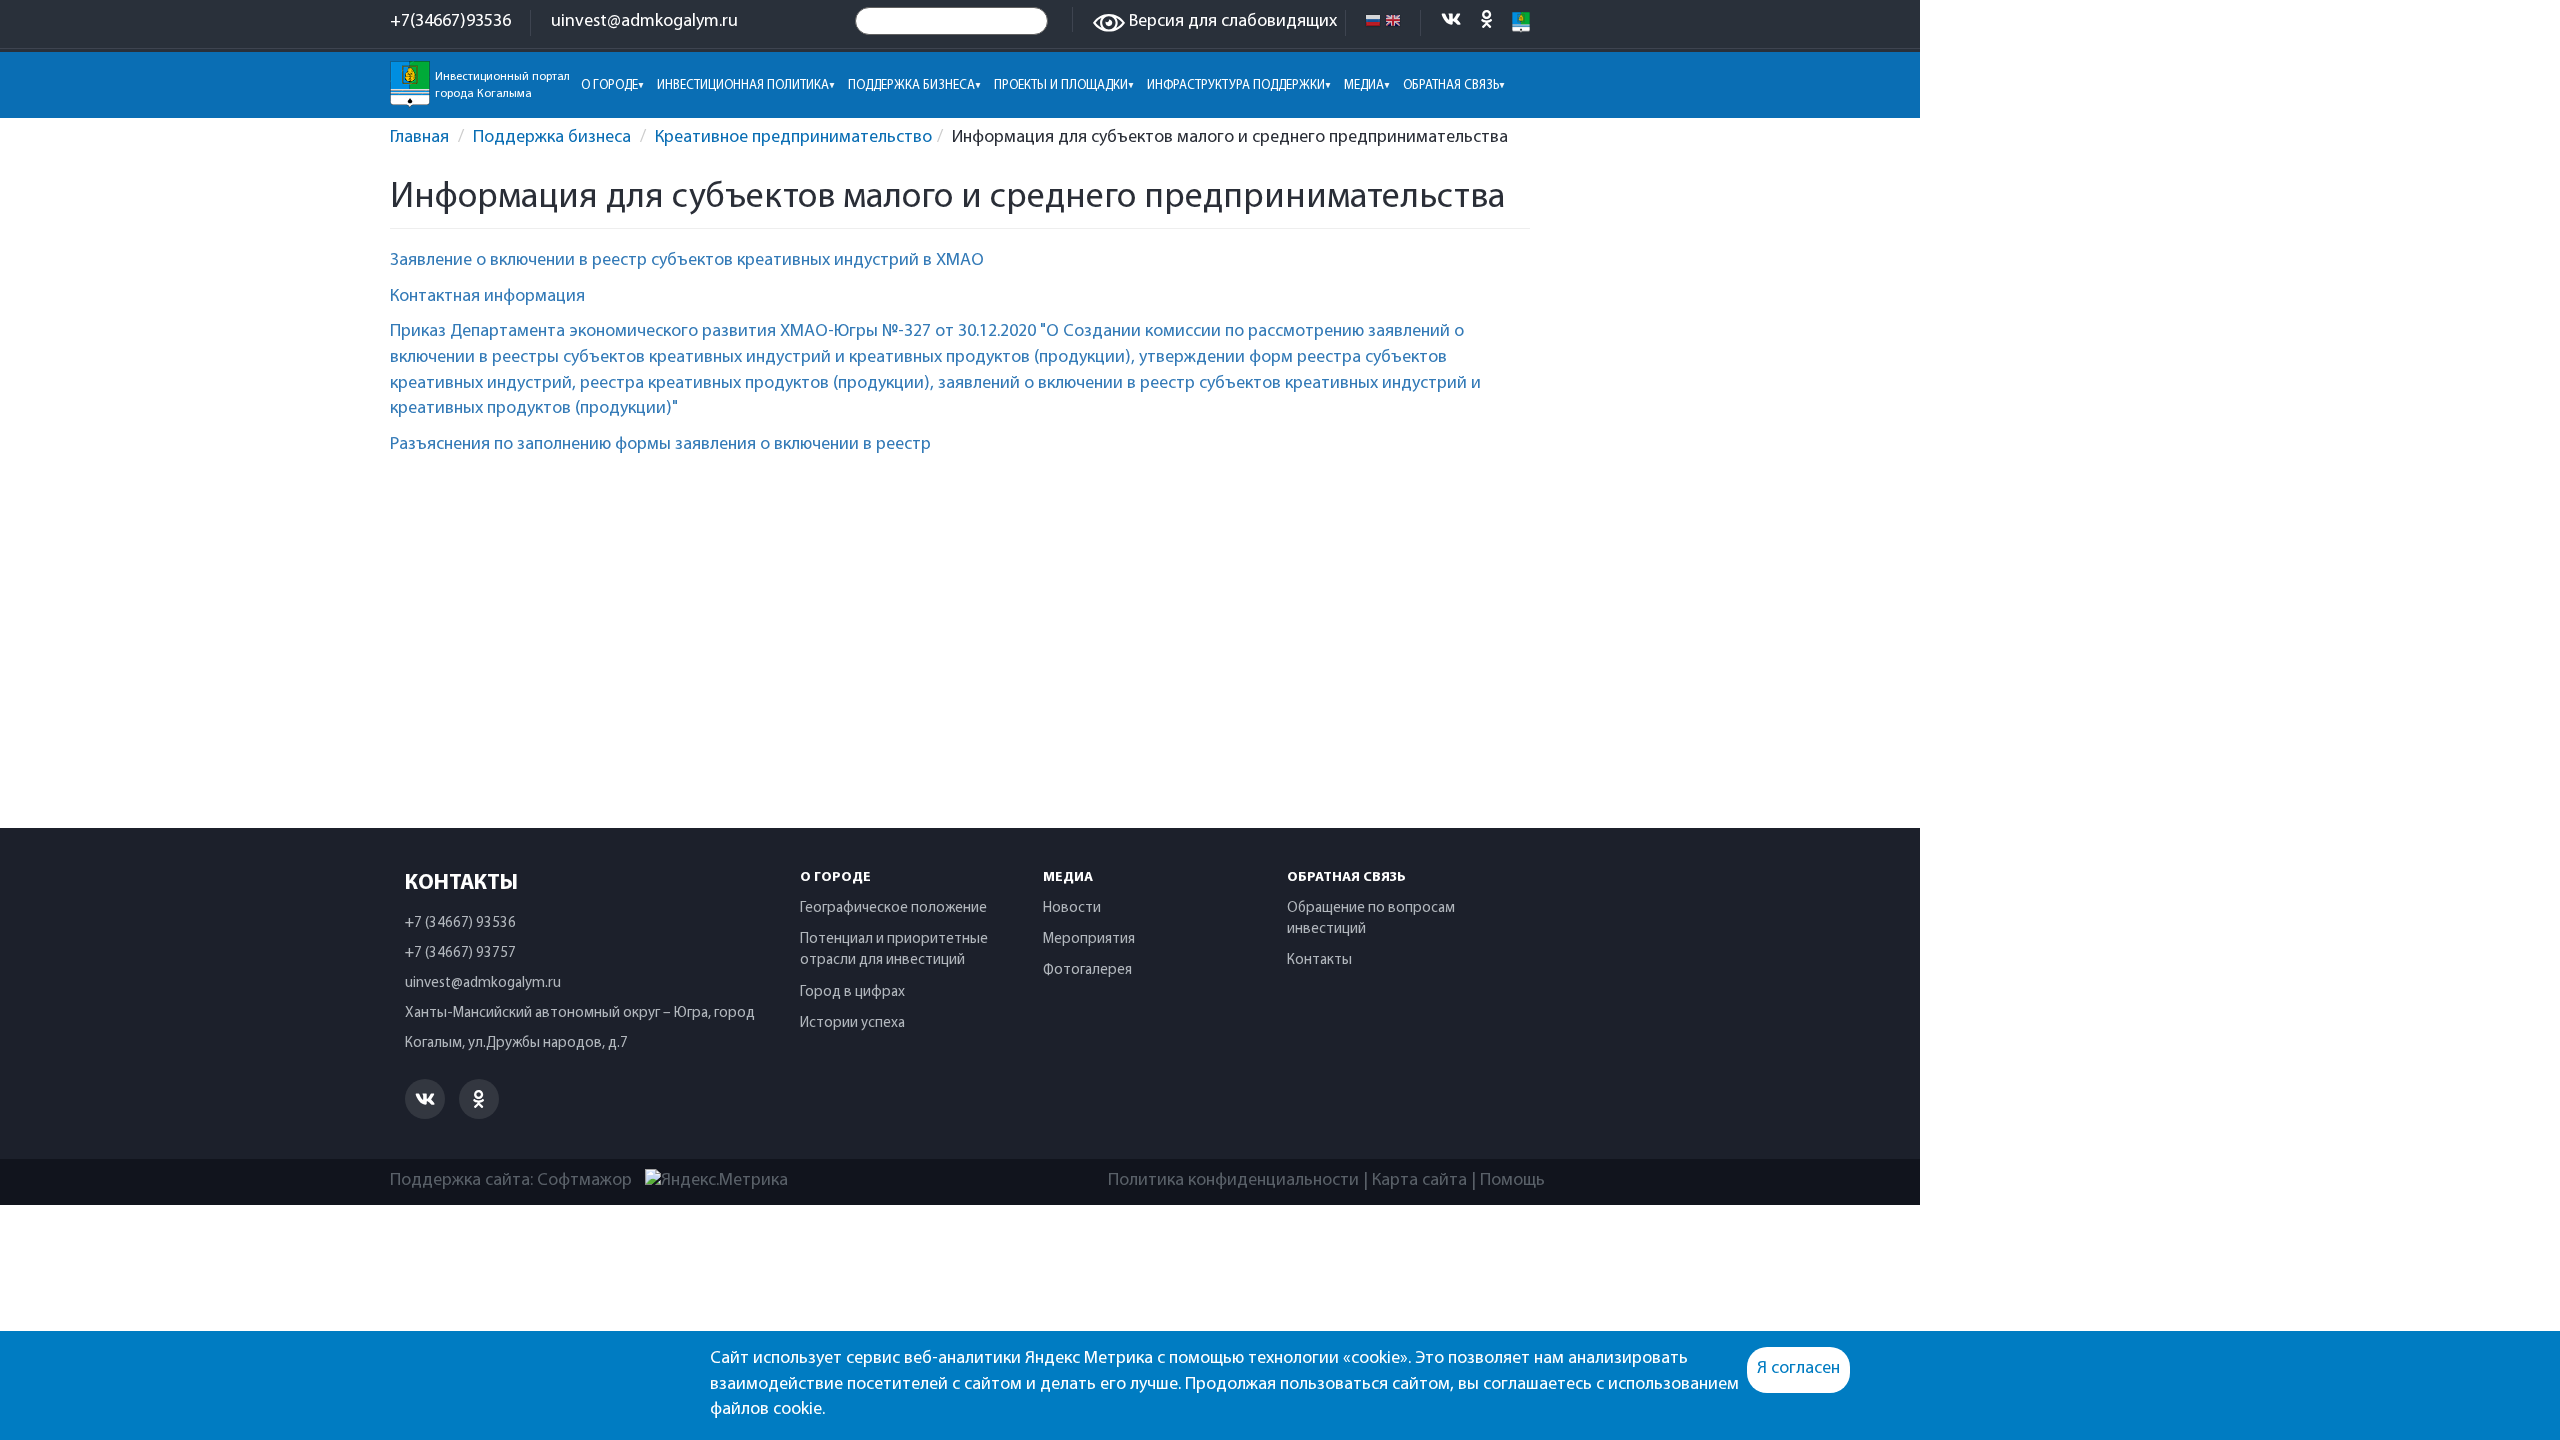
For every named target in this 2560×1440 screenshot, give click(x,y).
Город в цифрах (852, 992)
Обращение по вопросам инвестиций (1371, 919)
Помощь (1512, 1181)
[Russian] (1373, 22)
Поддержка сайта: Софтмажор (511, 1181)
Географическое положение (893, 908)
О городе (835, 877)
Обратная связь (1346, 877)
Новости (1072, 908)
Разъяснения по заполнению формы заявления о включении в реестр (660, 445)
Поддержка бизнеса (552, 138)
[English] (1393, 22)
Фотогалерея (1087, 970)
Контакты (1319, 960)
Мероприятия (1089, 939)
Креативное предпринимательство (793, 138)
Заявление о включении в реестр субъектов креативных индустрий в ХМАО (687, 261)
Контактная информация (487, 297)
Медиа (1068, 877)
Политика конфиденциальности (1233, 1181)
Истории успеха (852, 1023)
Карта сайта (1419, 1181)
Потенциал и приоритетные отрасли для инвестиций (894, 950)
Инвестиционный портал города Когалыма (502, 85)
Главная (419, 138)
